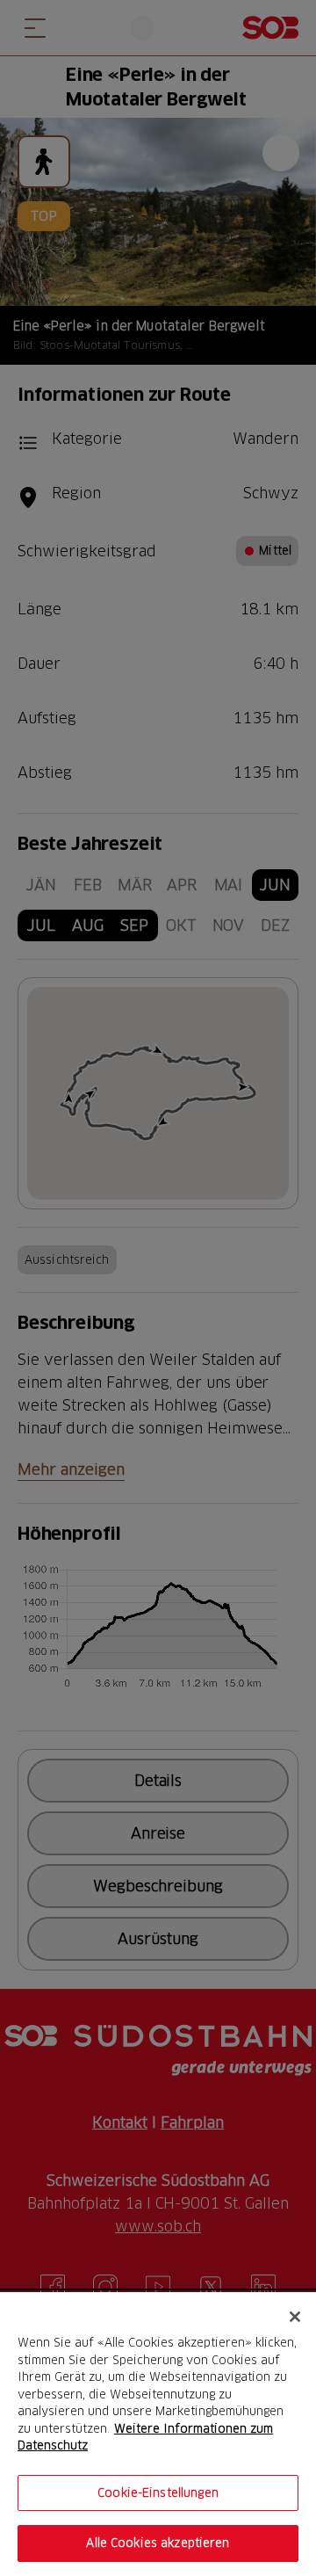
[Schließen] (295, 2317)
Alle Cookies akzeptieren (158, 2543)
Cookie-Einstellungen (158, 2493)
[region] (158, 2434)
